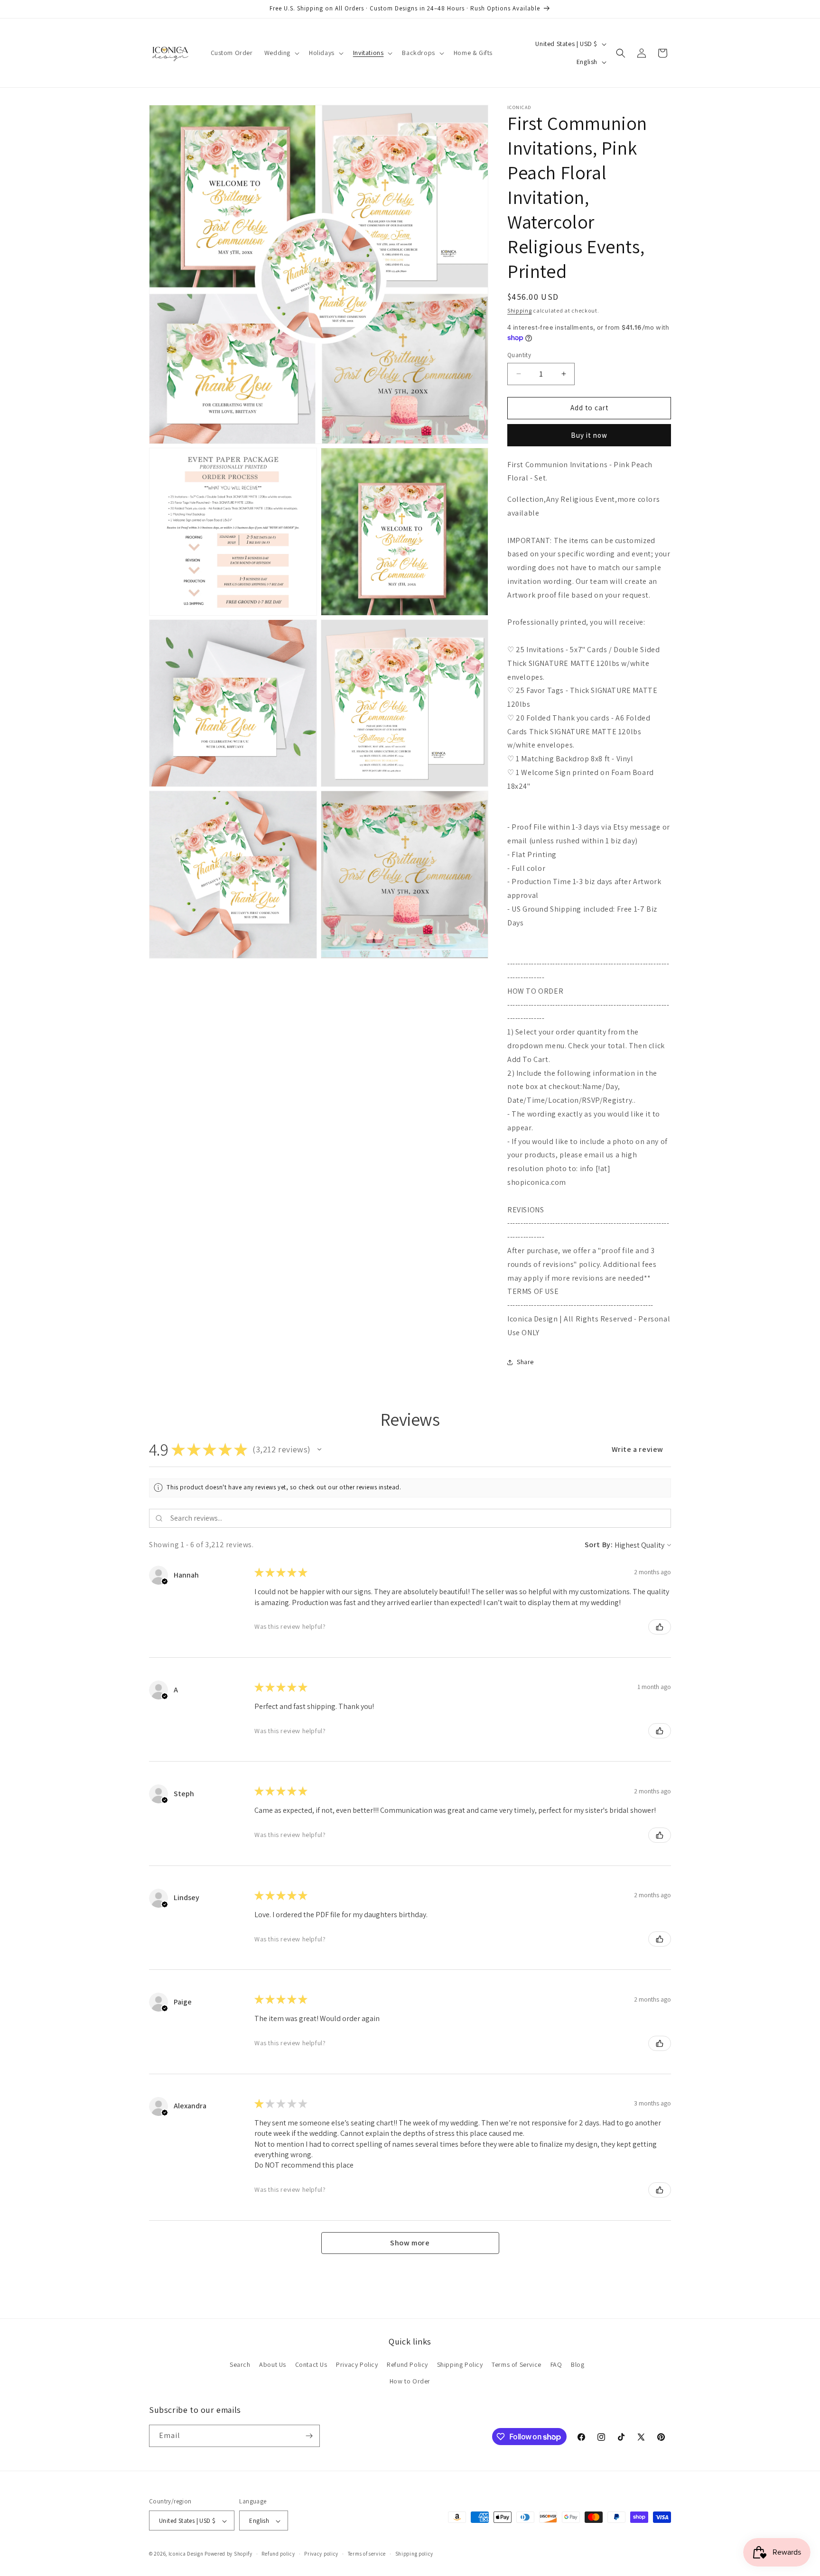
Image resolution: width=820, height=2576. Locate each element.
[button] (281, 53)
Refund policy (278, 2554)
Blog (578, 2364)
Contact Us (311, 2364)
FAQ (556, 2364)
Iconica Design (186, 2554)
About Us (273, 2364)
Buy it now (589, 435)
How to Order (410, 2382)
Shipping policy (415, 2554)
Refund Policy (407, 2364)
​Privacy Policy (357, 2364)
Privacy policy (321, 2554)
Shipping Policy (460, 2364)
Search (240, 2364)
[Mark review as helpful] (660, 1627)
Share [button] (525, 1362)
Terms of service (367, 2554)
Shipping (520, 310)
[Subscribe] (309, 2436)
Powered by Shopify (228, 2554)
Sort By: (599, 1545)
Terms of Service (517, 2364)
